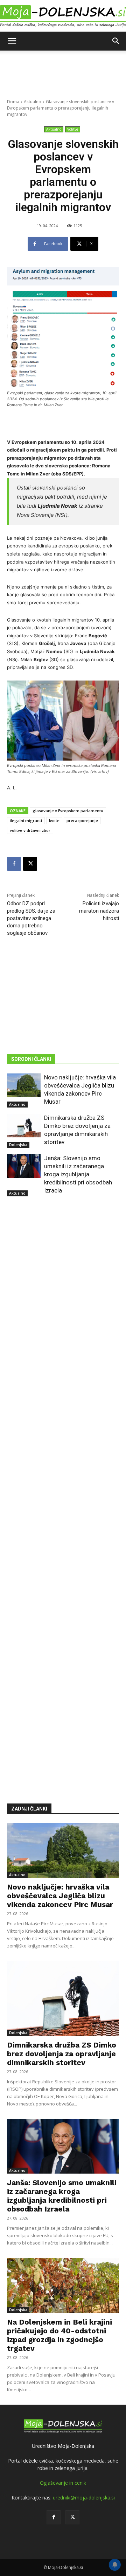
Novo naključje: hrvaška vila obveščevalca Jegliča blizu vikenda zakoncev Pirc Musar (60, 1896)
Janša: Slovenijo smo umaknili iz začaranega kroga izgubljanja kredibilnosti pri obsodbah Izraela (78, 1174)
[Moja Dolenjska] (63, 16)
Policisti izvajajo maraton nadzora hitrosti (99, 911)
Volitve (73, 129)
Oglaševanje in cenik (63, 2483)
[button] (12, 41)
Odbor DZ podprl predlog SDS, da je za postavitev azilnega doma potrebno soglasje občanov (31, 918)
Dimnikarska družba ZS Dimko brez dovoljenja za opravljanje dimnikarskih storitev (62, 2054)
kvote (54, 820)
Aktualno (33, 102)
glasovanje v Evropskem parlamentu (68, 811)
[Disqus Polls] (63, 1307)
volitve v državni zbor (30, 830)
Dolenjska (18, 1145)
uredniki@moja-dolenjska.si (84, 2498)
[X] (30, 864)
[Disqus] (63, 1490)
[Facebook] (14, 864)
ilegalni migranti (26, 820)
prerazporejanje (82, 820)
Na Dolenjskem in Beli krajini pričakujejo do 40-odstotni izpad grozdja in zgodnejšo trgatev (59, 2335)
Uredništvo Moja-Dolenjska (63, 2446)
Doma (13, 102)
